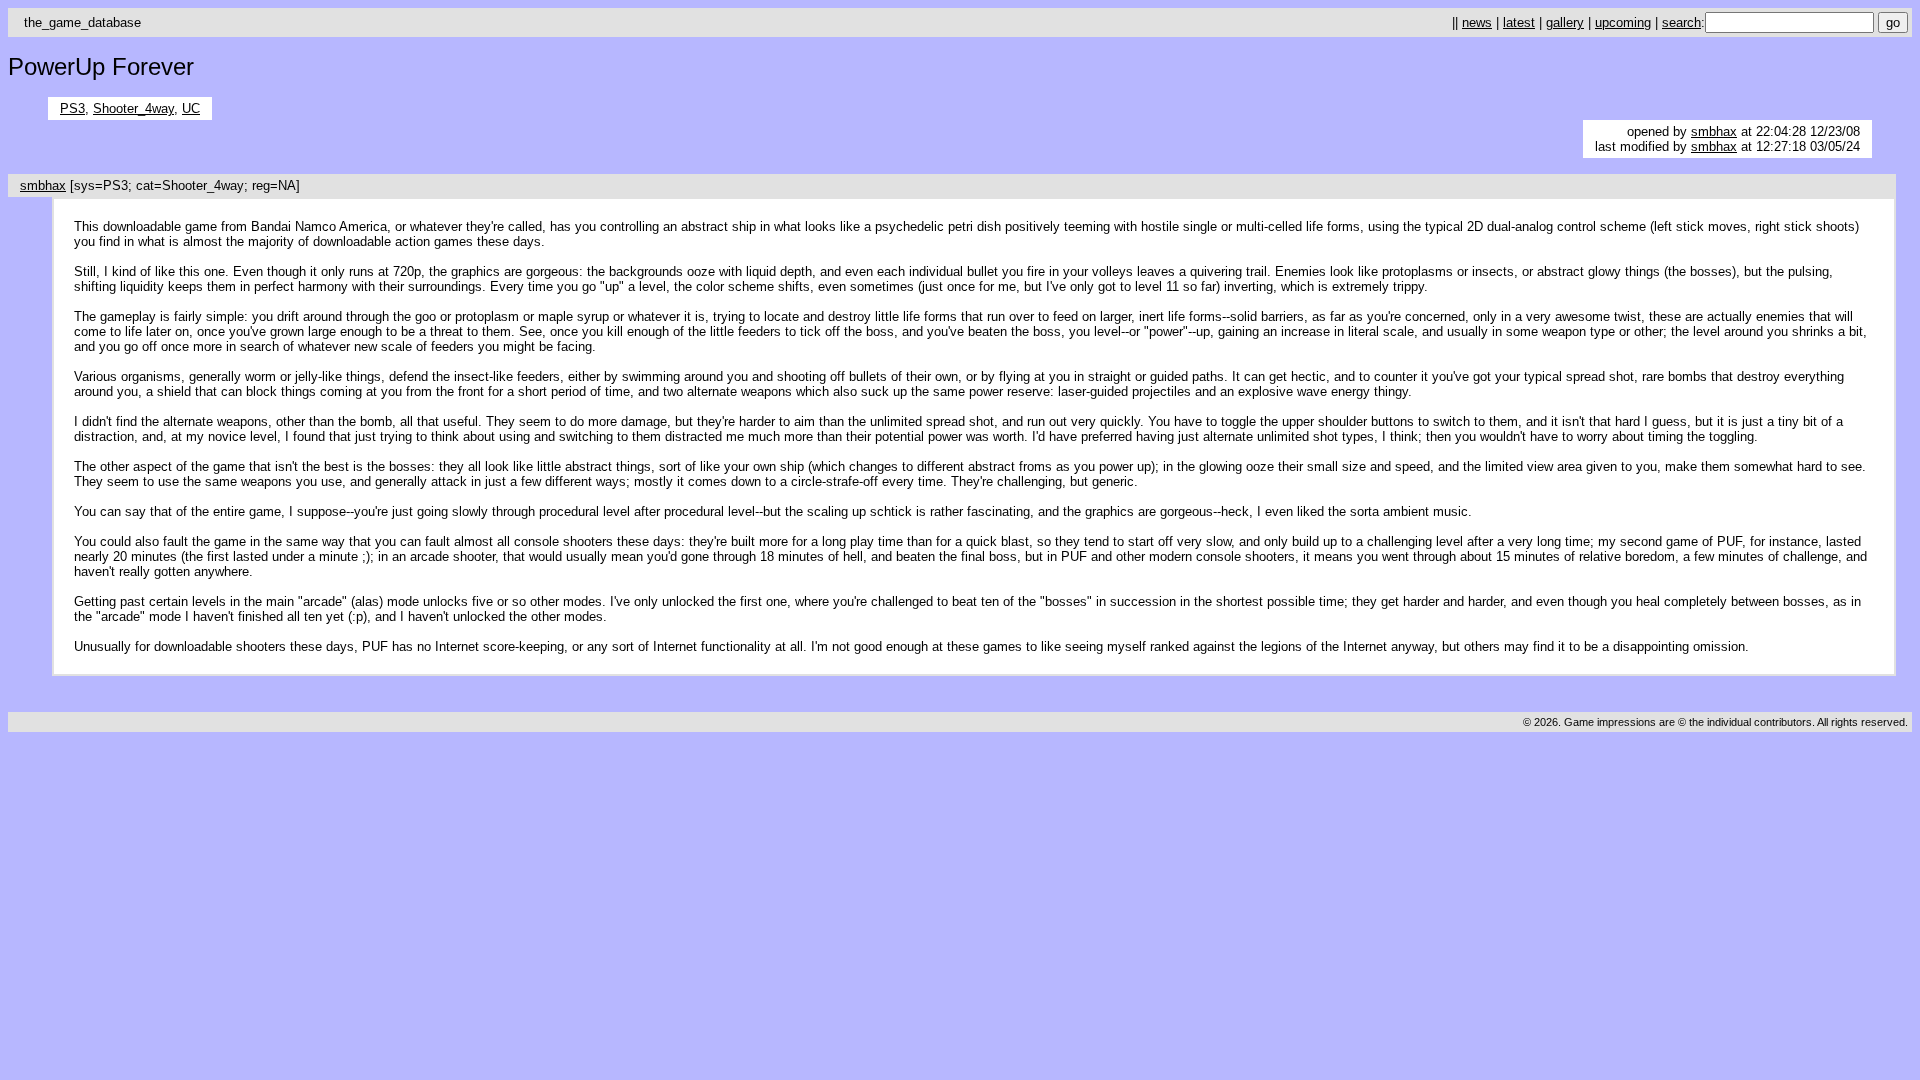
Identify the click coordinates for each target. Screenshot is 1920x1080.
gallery (1565, 22)
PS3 (72, 108)
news (1477, 22)
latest (1519, 22)
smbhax (1714, 131)
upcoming (1623, 22)
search (1681, 22)
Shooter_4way (133, 108)
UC (191, 108)
